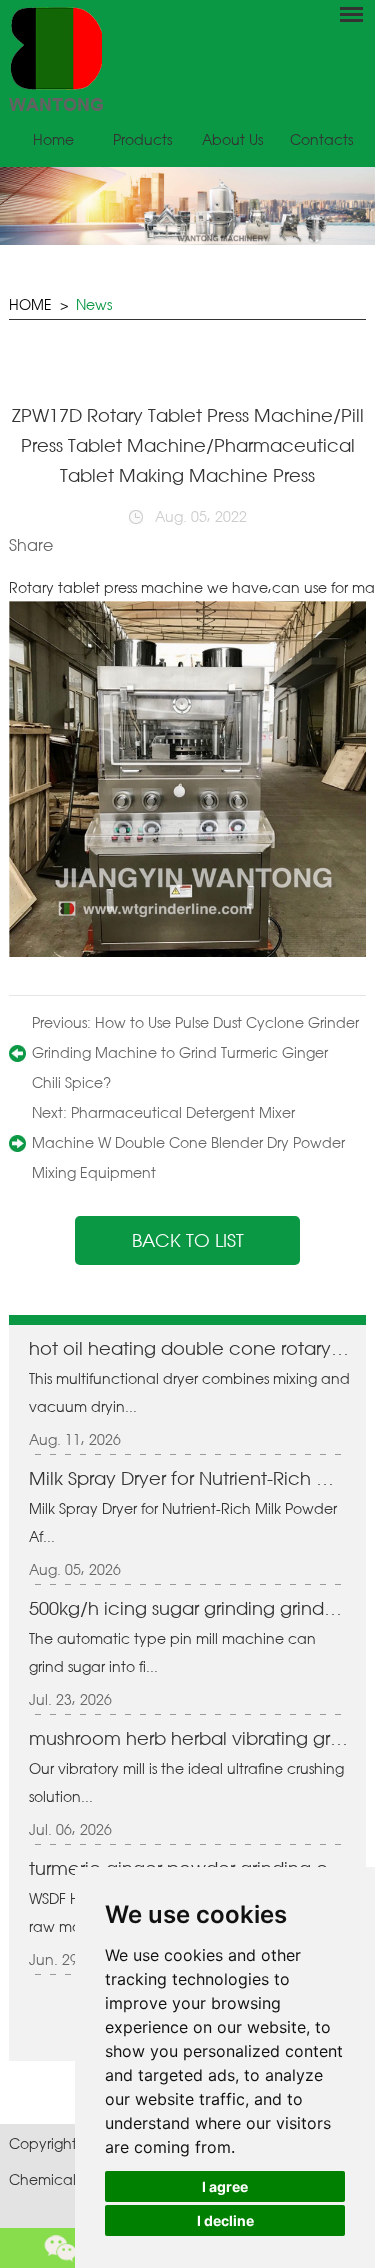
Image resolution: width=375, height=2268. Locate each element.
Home (53, 139)
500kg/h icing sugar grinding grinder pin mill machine (189, 1608)
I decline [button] (225, 2220)
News (94, 304)
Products (142, 139)
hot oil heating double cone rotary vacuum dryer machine (189, 1348)
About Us (232, 139)
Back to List (188, 1240)
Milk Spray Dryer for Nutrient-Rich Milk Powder (189, 1478)
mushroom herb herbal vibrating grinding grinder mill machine (189, 1738)
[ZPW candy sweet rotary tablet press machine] (187, 951)
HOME (30, 304)
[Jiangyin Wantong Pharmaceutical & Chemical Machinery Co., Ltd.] (187, 58)
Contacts (321, 139)
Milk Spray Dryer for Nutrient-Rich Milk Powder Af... (183, 1522)
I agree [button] (225, 2186)
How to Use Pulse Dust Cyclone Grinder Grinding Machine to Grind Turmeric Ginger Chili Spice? (195, 1052)
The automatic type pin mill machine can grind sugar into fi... (172, 1652)
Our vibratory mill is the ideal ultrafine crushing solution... (186, 1782)
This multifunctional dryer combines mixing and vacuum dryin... (189, 1392)
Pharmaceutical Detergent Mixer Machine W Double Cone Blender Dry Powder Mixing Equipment (188, 1142)
